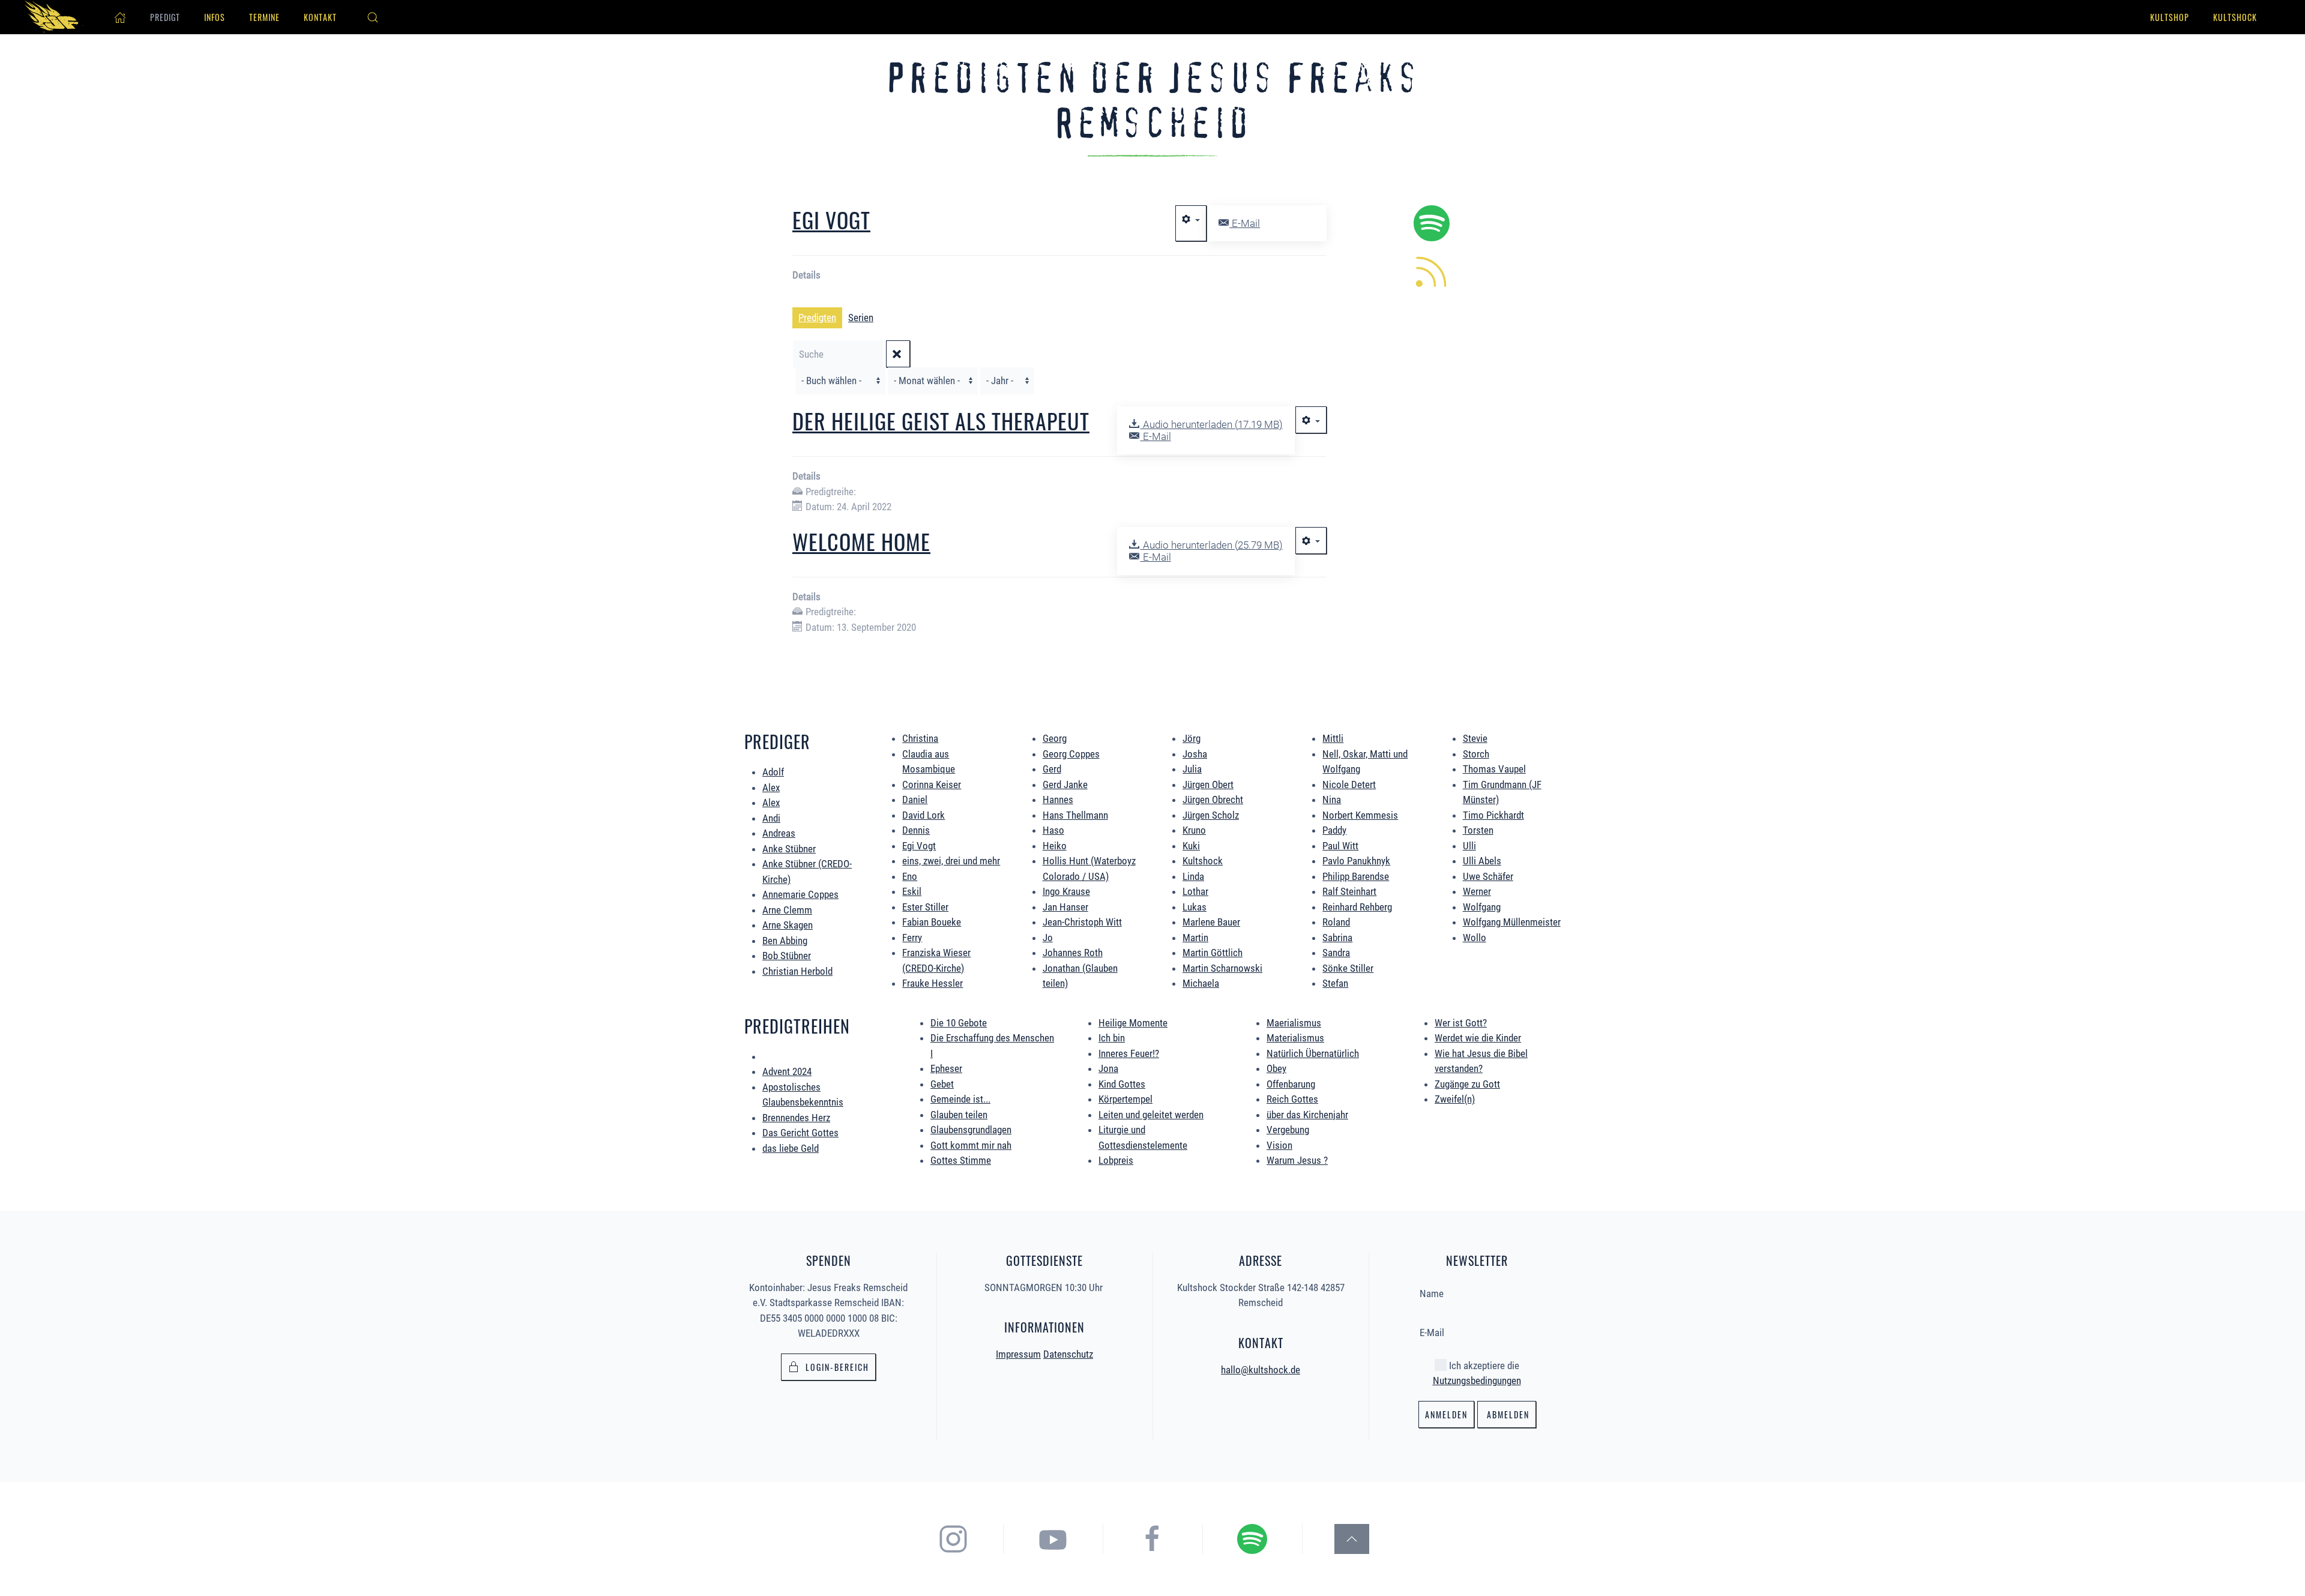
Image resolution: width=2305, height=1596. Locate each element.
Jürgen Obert (1208, 784)
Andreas (779, 833)
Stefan (1335, 983)
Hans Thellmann (1075, 815)
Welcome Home (861, 541)
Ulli (1469, 846)
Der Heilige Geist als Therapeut (941, 420)
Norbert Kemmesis (1360, 815)
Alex (771, 787)
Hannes (1058, 800)
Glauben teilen (959, 1115)
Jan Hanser (1065, 907)
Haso (1053, 830)
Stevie (1475, 738)
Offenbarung (1291, 1084)
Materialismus (1295, 1038)
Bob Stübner (787, 956)
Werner (1477, 891)
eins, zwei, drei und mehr (951, 861)
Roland (1336, 922)
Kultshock (2235, 17)
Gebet (942, 1084)
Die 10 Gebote (959, 1023)
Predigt (165, 17)
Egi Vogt (831, 219)
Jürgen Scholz (1211, 815)
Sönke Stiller (1348, 968)
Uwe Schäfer (1488, 876)
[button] (373, 17)
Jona (1108, 1068)
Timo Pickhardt (1493, 815)
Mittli (1333, 738)
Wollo (1475, 938)
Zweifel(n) (1455, 1099)
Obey (1276, 1068)
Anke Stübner (789, 849)
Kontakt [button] (320, 17)
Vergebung (1288, 1130)
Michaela (1201, 983)
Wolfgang (1482, 907)
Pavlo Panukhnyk (1356, 861)
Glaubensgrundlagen (971, 1130)
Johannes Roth (1073, 953)
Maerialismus (1294, 1023)
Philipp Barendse (1356, 876)
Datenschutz (1068, 1354)
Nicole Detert (1349, 784)
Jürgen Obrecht (1213, 800)
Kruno (1194, 830)
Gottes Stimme (961, 1160)
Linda (1193, 876)
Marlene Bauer (1211, 922)
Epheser (946, 1068)
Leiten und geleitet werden (1151, 1115)
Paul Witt (1340, 846)
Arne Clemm (787, 910)
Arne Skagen (788, 925)
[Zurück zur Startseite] (54, 17)
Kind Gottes (1122, 1084)
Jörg (1192, 738)
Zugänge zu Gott (1467, 1084)
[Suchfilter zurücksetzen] (898, 354)
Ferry (912, 938)
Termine (264, 17)
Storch (1476, 754)
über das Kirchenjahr (1307, 1115)
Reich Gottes (1292, 1099)
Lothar (1195, 891)
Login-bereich (837, 1367)
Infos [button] (215, 17)
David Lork (924, 815)
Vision (1279, 1145)
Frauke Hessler (933, 983)
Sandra (1336, 953)
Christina (920, 738)
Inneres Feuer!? (1129, 1053)
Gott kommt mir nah (971, 1145)
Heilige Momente (1133, 1023)
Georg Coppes (1071, 754)
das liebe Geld (791, 1148)
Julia (1192, 769)
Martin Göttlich (1213, 953)
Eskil (912, 891)
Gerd (1052, 769)
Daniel (915, 800)
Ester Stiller (925, 907)
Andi (771, 818)
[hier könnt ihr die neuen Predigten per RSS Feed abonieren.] (1432, 271)
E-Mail (1245, 223)
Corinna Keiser (932, 784)
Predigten (817, 318)
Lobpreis (1116, 1160)
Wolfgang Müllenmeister (1512, 922)
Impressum (1018, 1354)
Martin (1195, 938)
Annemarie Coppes (800, 894)
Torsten (1478, 830)
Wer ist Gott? (1461, 1023)
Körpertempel (1125, 1099)
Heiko (1055, 846)
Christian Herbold (797, 971)
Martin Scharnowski (1222, 968)
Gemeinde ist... (960, 1099)
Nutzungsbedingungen (1477, 1381)
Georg (1055, 738)
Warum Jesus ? (1297, 1160)
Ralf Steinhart (1349, 891)
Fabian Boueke (932, 922)
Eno (910, 876)
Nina (1332, 800)
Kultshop (2170, 17)
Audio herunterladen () (1211, 424)
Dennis (916, 830)
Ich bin (1112, 1038)
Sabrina (1337, 938)
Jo (1048, 938)
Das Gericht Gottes (800, 1133)
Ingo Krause (1066, 891)
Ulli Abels (1482, 861)
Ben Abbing (785, 941)
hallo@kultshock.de (1261, 1370)
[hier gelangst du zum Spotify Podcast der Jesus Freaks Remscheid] (1252, 1538)
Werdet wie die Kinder (1478, 1038)
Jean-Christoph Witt (1082, 922)
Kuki (1191, 846)
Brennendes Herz (796, 1118)
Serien (861, 318)
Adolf (773, 772)
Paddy (1334, 830)
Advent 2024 (787, 1071)
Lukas (1195, 907)
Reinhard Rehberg (1357, 907)
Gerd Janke (1065, 784)
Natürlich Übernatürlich (1313, 1053)
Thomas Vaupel (1494, 769)
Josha (1195, 754)
